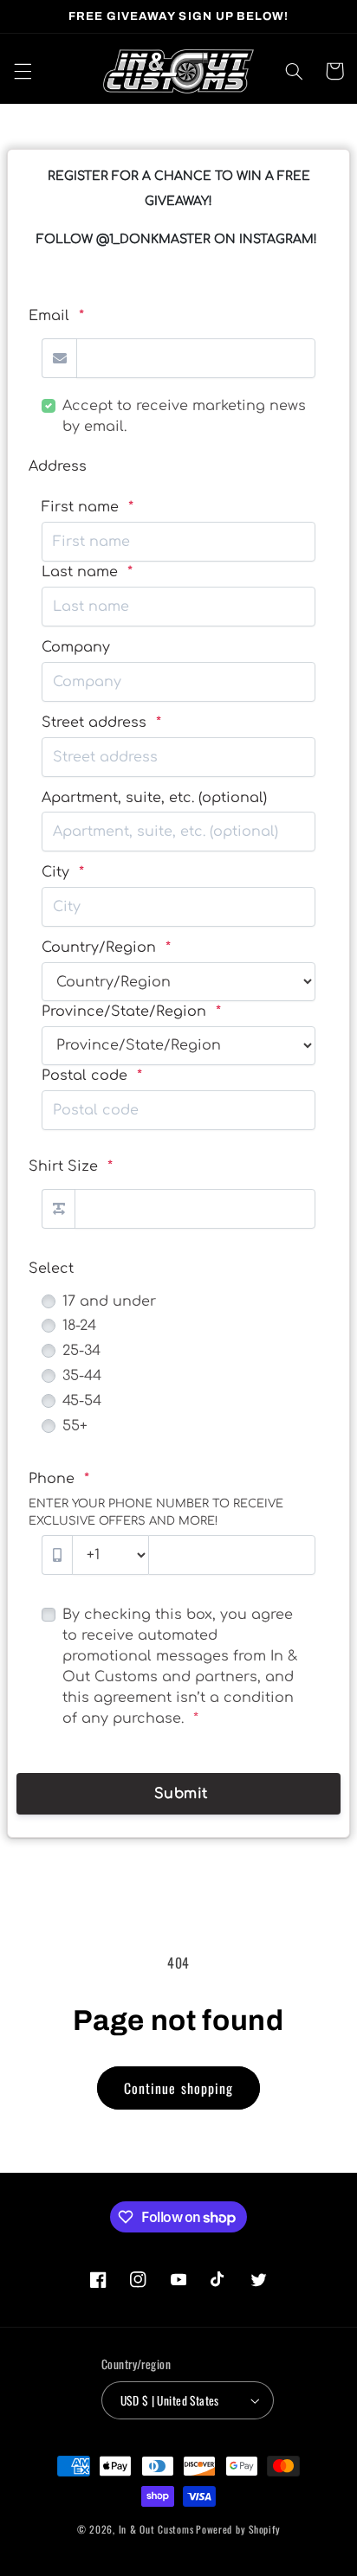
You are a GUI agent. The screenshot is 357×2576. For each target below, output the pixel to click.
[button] (23, 71)
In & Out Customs (156, 2529)
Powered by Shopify (238, 2529)
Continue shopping (178, 2088)
